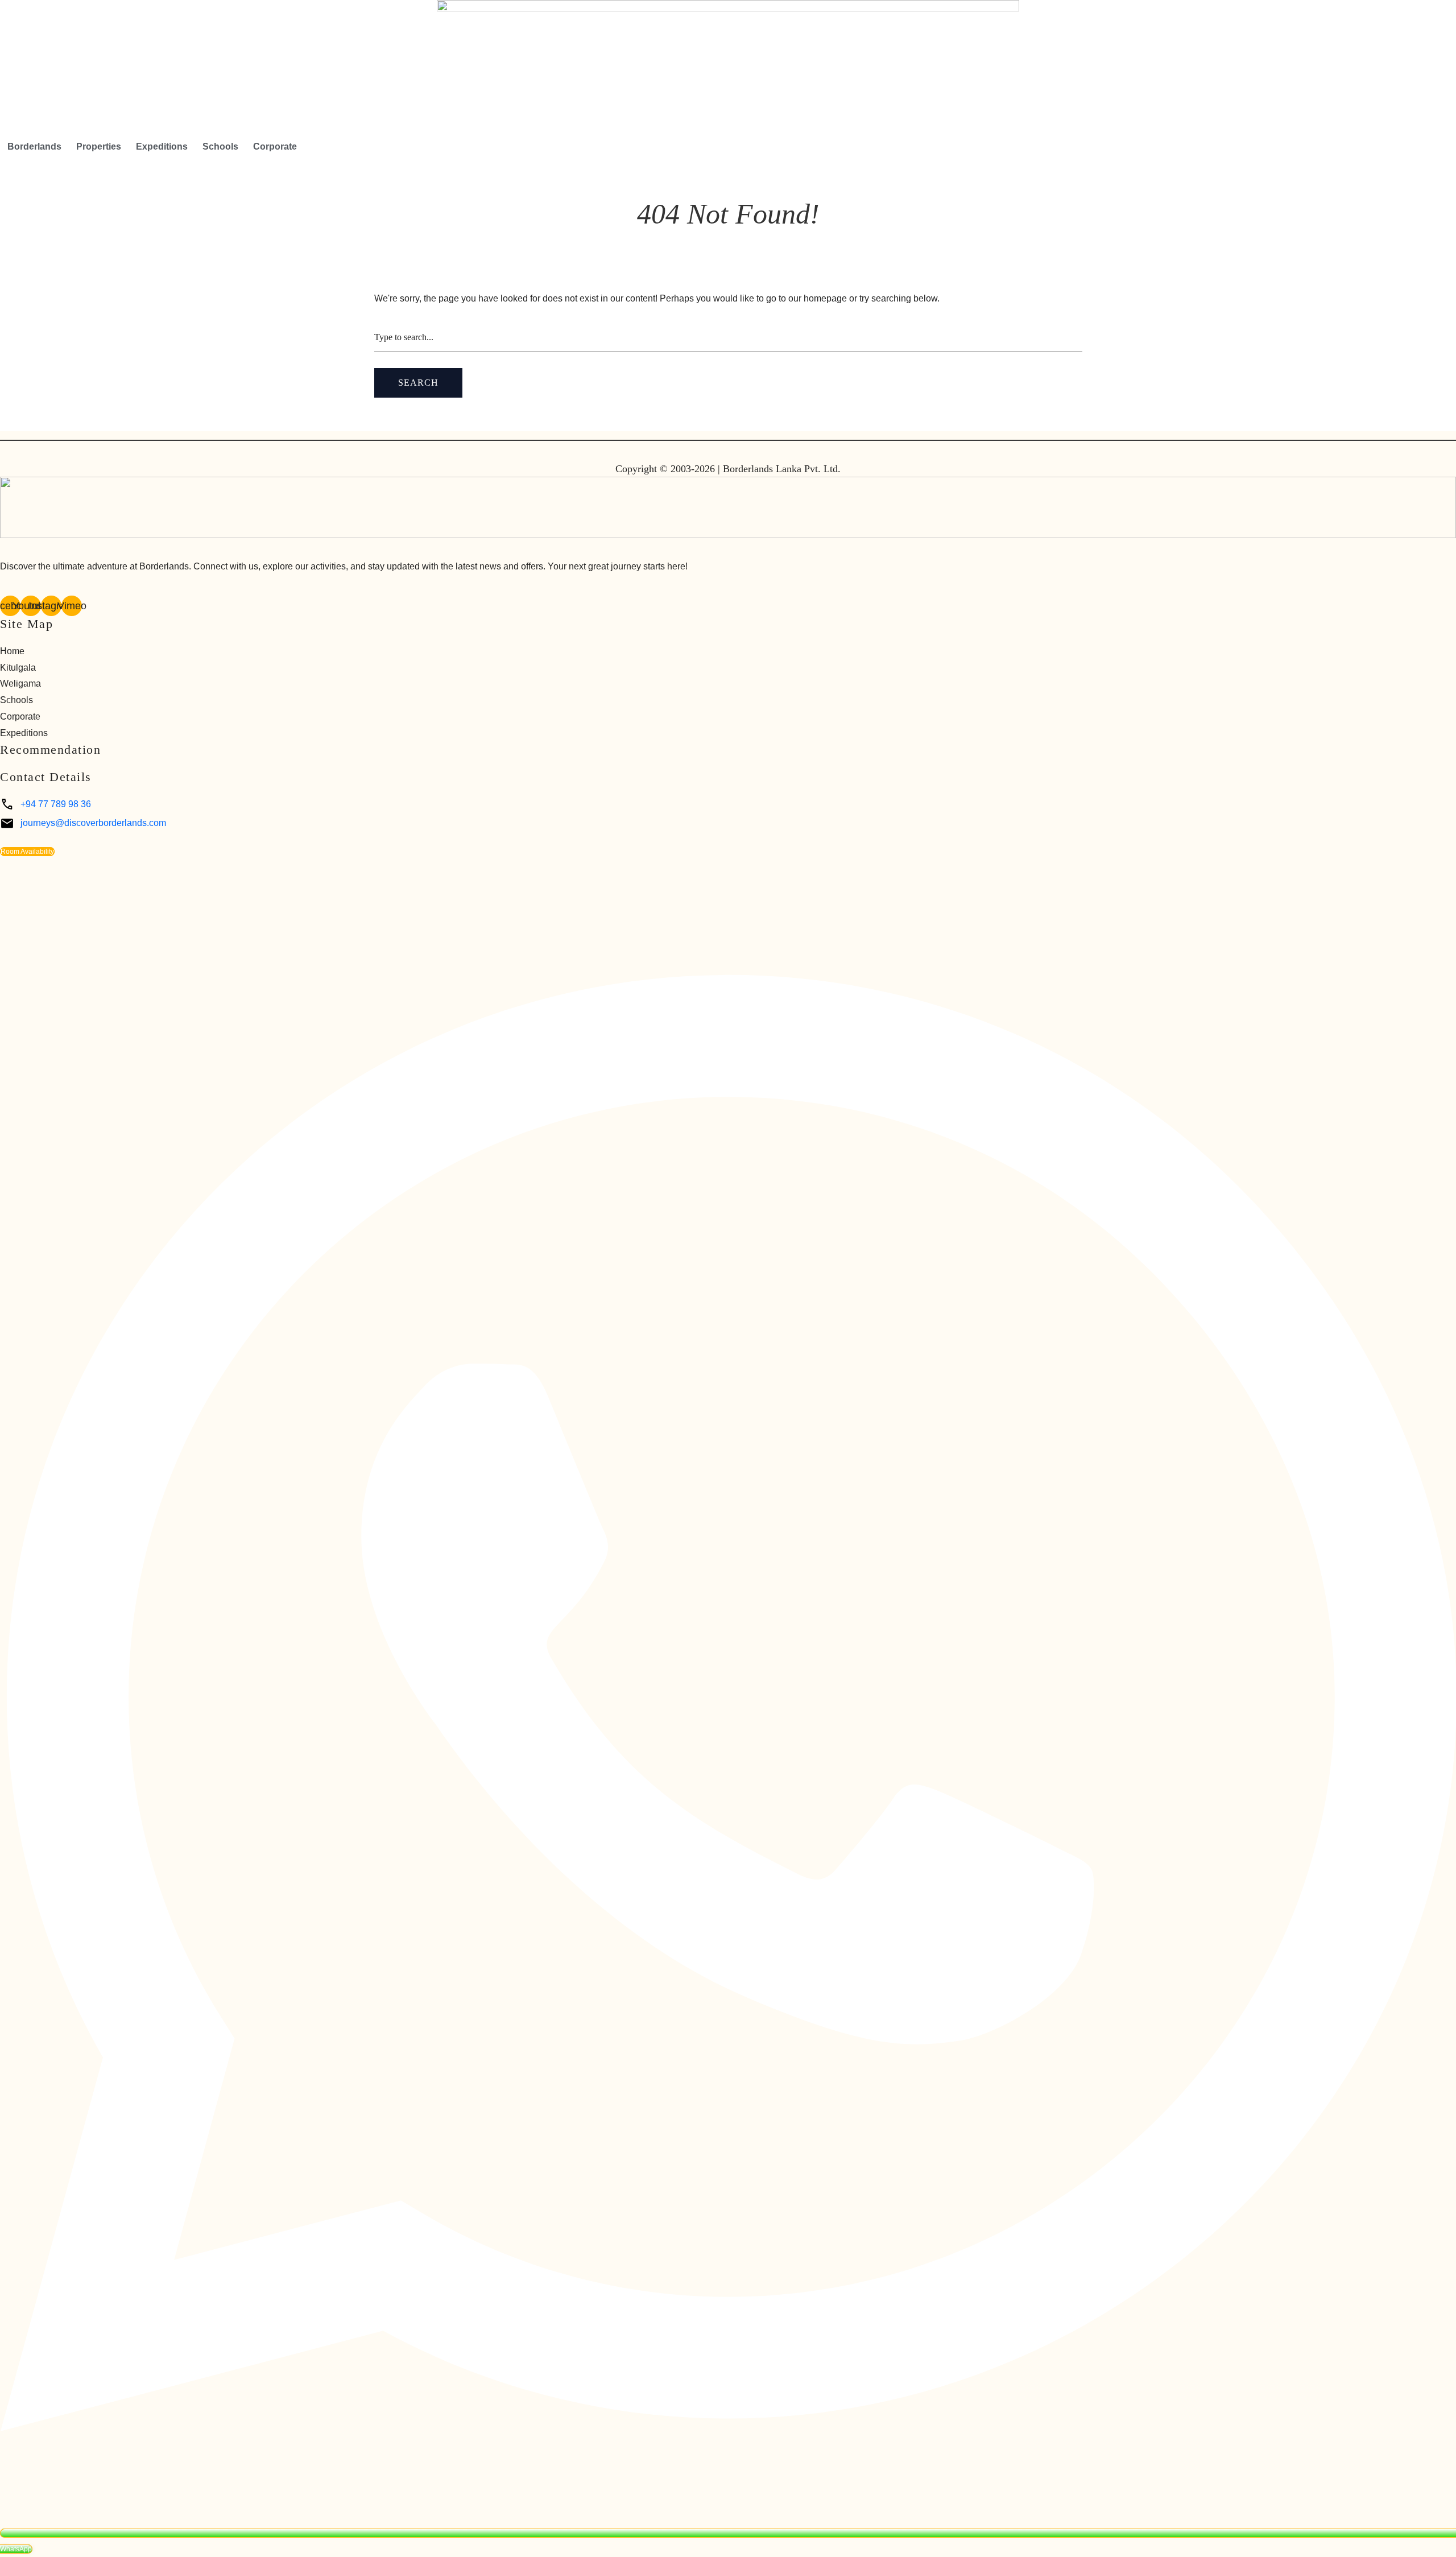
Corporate (275, 146)
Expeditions (162, 146)
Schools (220, 146)
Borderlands (34, 146)
